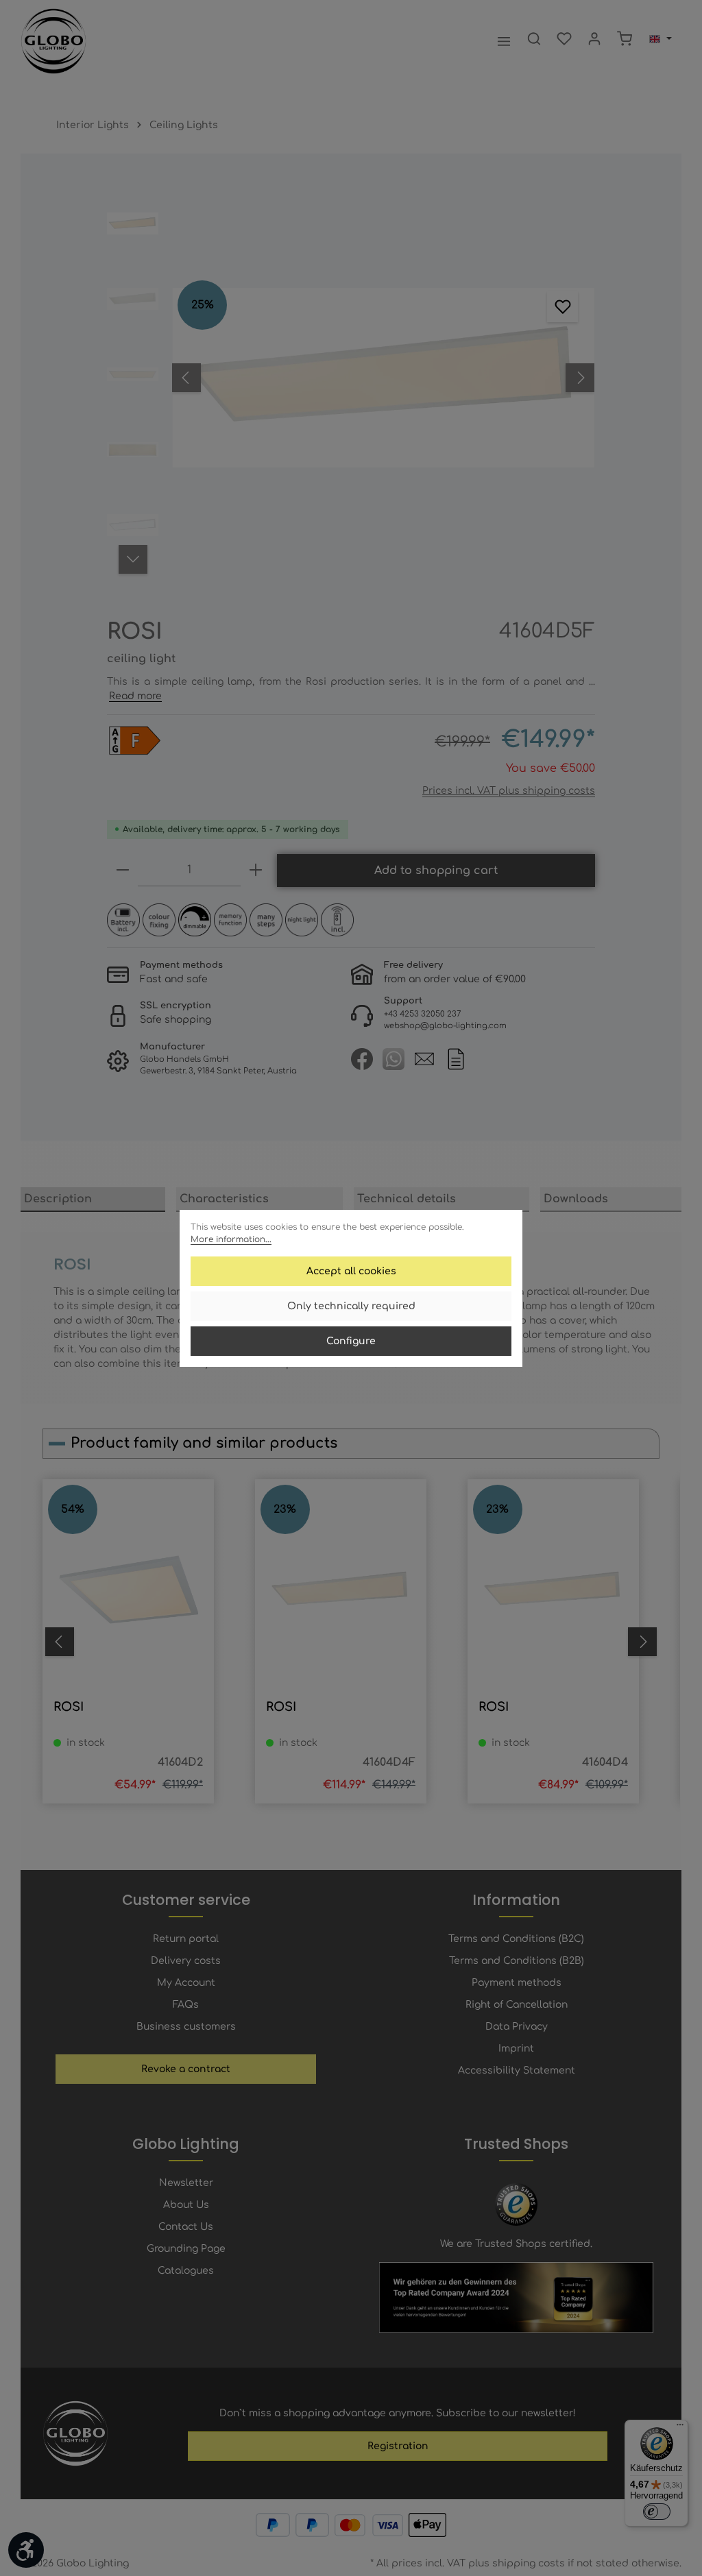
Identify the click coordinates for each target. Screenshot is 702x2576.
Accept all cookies (351, 1271)
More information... (231, 1239)
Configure (351, 1341)
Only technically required (351, 1306)
